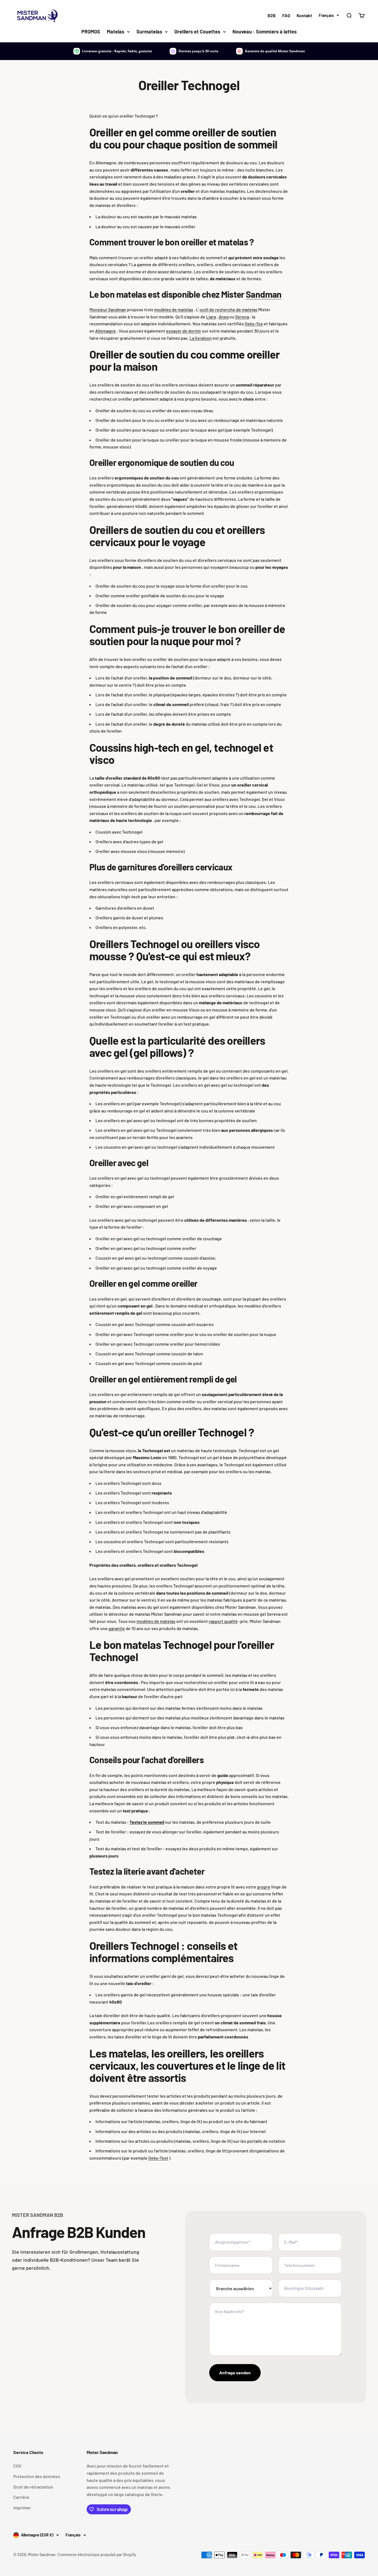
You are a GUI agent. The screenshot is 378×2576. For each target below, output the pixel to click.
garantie (117, 1628)
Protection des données (37, 2476)
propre (264, 1887)
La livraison (201, 338)
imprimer (22, 2508)
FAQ (286, 15)
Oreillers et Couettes (197, 32)
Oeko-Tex (254, 324)
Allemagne (106, 331)
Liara (211, 317)
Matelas (116, 32)
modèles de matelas (174, 309)
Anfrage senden (235, 2373)
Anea (224, 317)
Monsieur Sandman (108, 309)
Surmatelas (149, 32)
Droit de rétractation (33, 2487)
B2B (272, 15)
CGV (17, 2466)
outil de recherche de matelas (228, 309)
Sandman (264, 294)
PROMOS (91, 32)
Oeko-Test (158, 2158)
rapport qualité (223, 1621)
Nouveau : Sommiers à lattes (265, 32)
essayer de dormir (184, 331)
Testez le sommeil (147, 1822)
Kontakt (304, 15)
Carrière (21, 2497)
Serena (242, 317)
